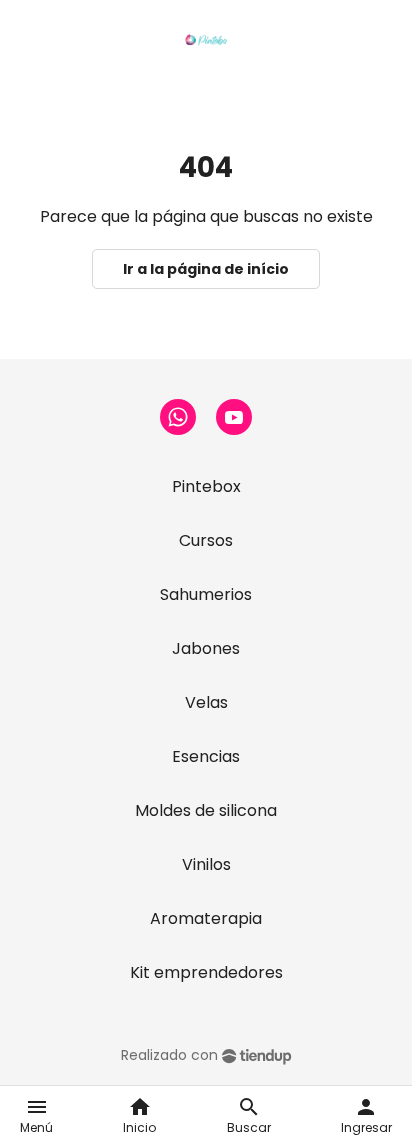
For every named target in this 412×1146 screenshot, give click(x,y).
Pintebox (206, 486)
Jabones (206, 648)
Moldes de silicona (206, 810)
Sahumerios (206, 594)
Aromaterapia (206, 918)
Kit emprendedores (206, 972)
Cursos (206, 540)
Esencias (206, 756)
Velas (206, 702)
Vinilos (206, 864)
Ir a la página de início (206, 269)
